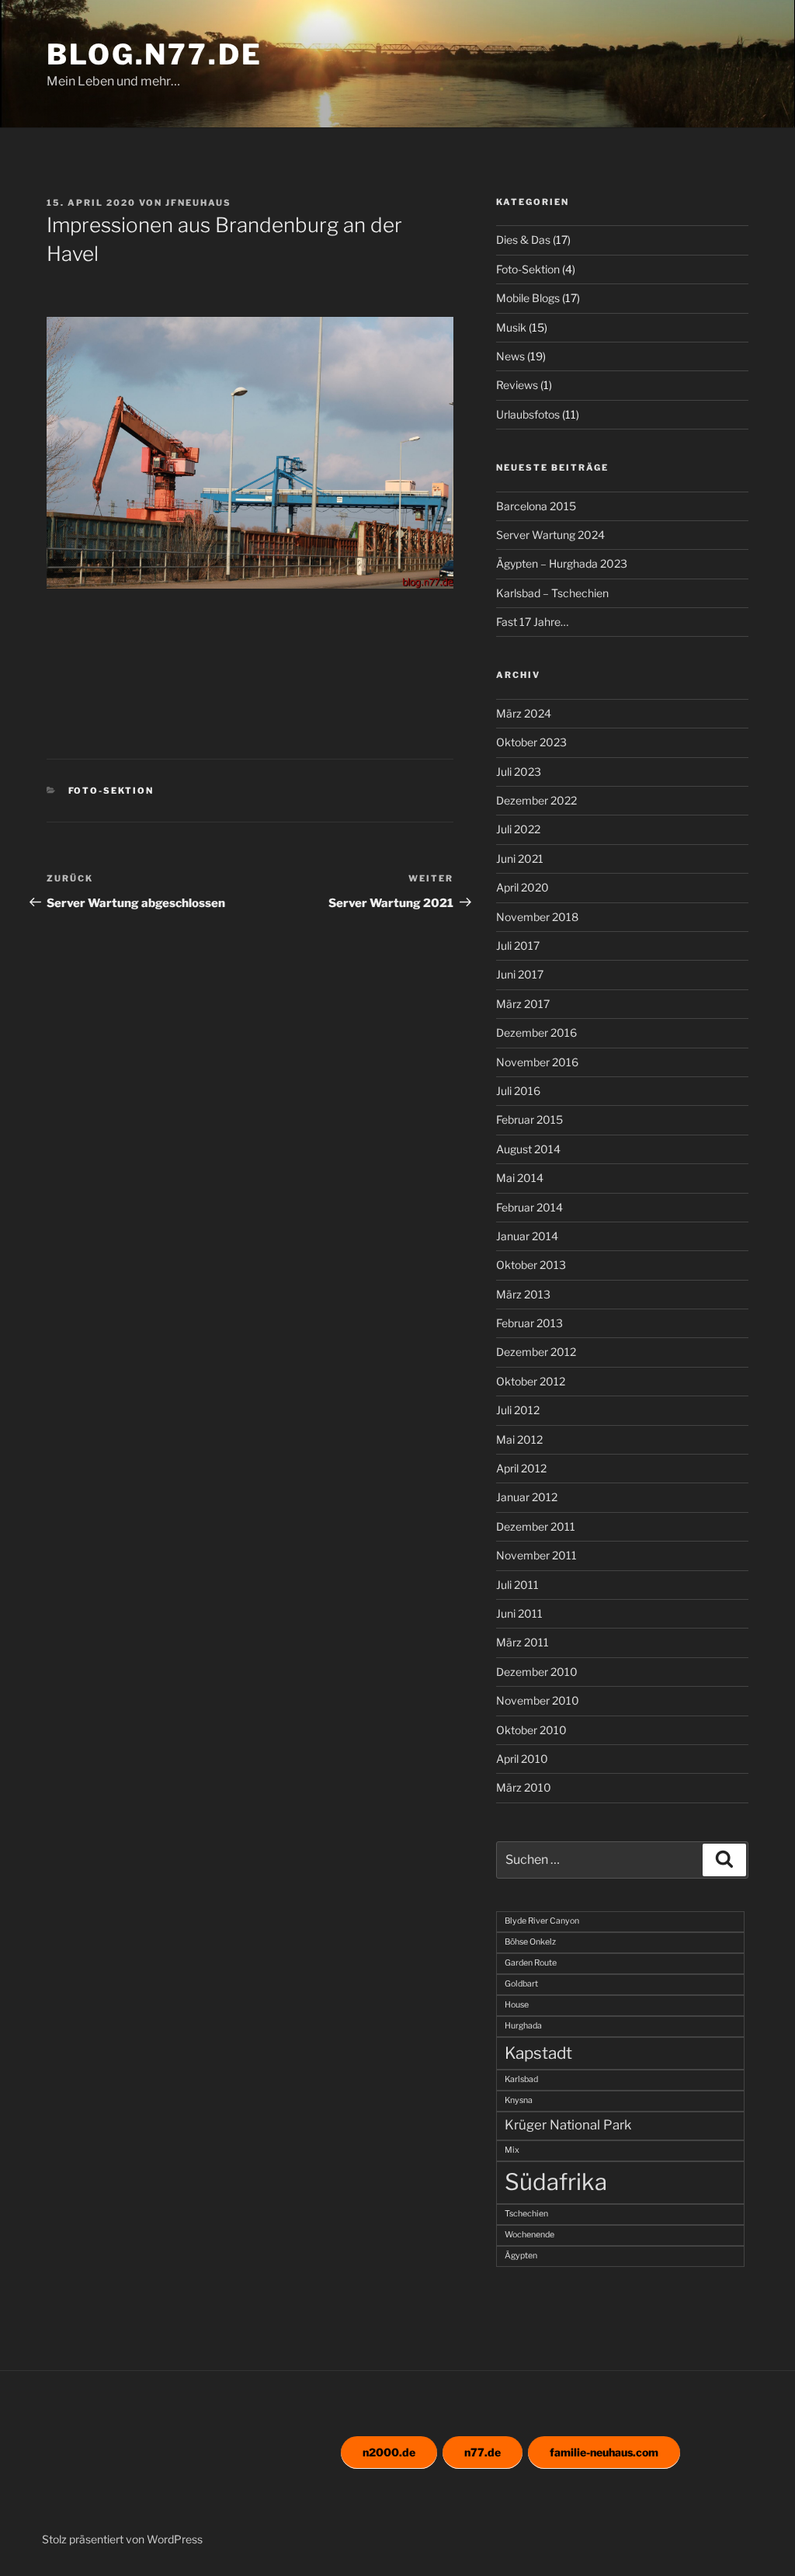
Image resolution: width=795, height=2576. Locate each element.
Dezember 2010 (537, 1672)
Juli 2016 (518, 1091)
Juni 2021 (520, 859)
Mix (512, 2150)
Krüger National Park (568, 2125)
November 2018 (537, 917)
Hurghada (523, 2026)
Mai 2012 (519, 1439)
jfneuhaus (198, 203)
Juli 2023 (519, 772)
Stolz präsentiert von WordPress (122, 2539)
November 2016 (537, 1062)
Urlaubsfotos (528, 414)
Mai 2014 (520, 1178)
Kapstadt (538, 2053)
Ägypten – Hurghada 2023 (562, 563)
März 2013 (523, 1294)
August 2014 (528, 1149)
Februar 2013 (529, 1323)
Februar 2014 (529, 1207)
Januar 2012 (527, 1497)
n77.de (483, 2452)
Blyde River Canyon (542, 1921)
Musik (511, 327)
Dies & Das (523, 240)
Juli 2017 (518, 946)
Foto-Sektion (111, 791)
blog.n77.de (154, 54)
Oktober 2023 (531, 742)
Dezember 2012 (536, 1352)
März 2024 (524, 713)
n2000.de (389, 2452)
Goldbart (521, 1984)
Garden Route (531, 1963)
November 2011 (536, 1555)
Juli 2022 (518, 829)
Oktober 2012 (531, 1381)
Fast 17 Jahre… (532, 622)
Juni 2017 (520, 974)
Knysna (519, 2100)
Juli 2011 (517, 1585)
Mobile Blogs (528, 298)
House (517, 2005)
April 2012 (521, 1468)
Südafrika (556, 2182)
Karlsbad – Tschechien (552, 593)
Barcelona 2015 (536, 506)
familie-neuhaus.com (604, 2452)
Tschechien (526, 2214)
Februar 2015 (529, 1119)
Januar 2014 (527, 1236)
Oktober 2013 (531, 1265)
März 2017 (523, 1004)
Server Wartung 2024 (550, 535)
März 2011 (522, 1642)
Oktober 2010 (531, 1730)
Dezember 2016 (536, 1032)
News (510, 356)
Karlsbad (521, 2079)
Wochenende (529, 2235)
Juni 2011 (519, 1613)
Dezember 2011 (536, 1526)
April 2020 (522, 887)
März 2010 (524, 1787)
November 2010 (538, 1700)
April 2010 (522, 1759)
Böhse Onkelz (530, 1942)
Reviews (517, 385)
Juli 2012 (518, 1410)
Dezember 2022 (536, 800)
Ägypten (521, 2256)
